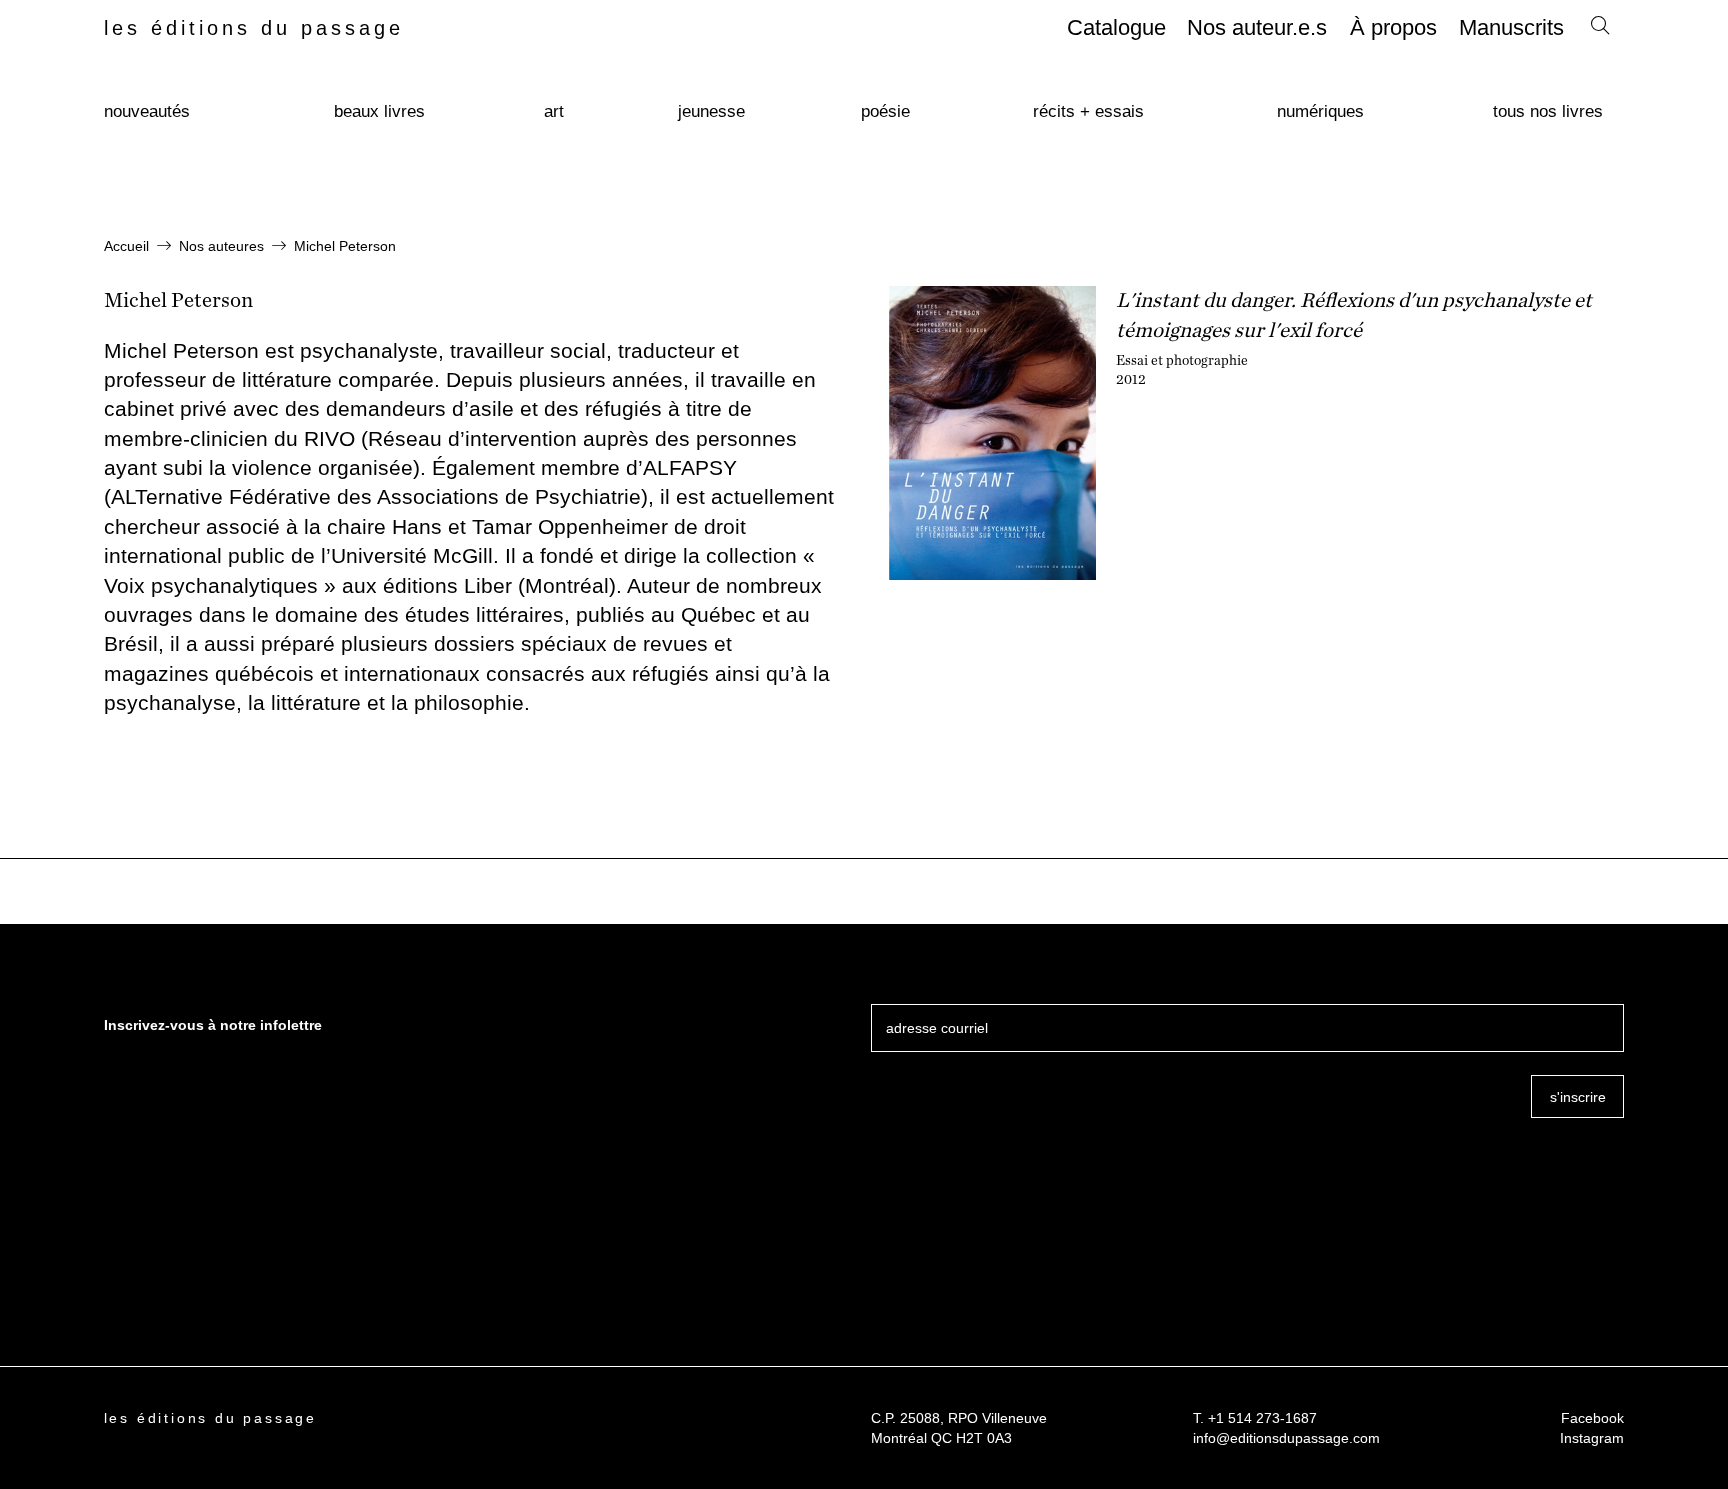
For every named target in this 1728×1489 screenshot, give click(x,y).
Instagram (1592, 1438)
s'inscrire (1578, 1097)
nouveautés (147, 111)
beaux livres (379, 111)
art (554, 111)
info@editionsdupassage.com (1286, 1438)
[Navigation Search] (1600, 30)
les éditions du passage (254, 28)
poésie (885, 111)
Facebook (1592, 1418)
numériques (1320, 111)
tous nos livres (1548, 111)
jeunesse (711, 111)
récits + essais (1088, 111)
